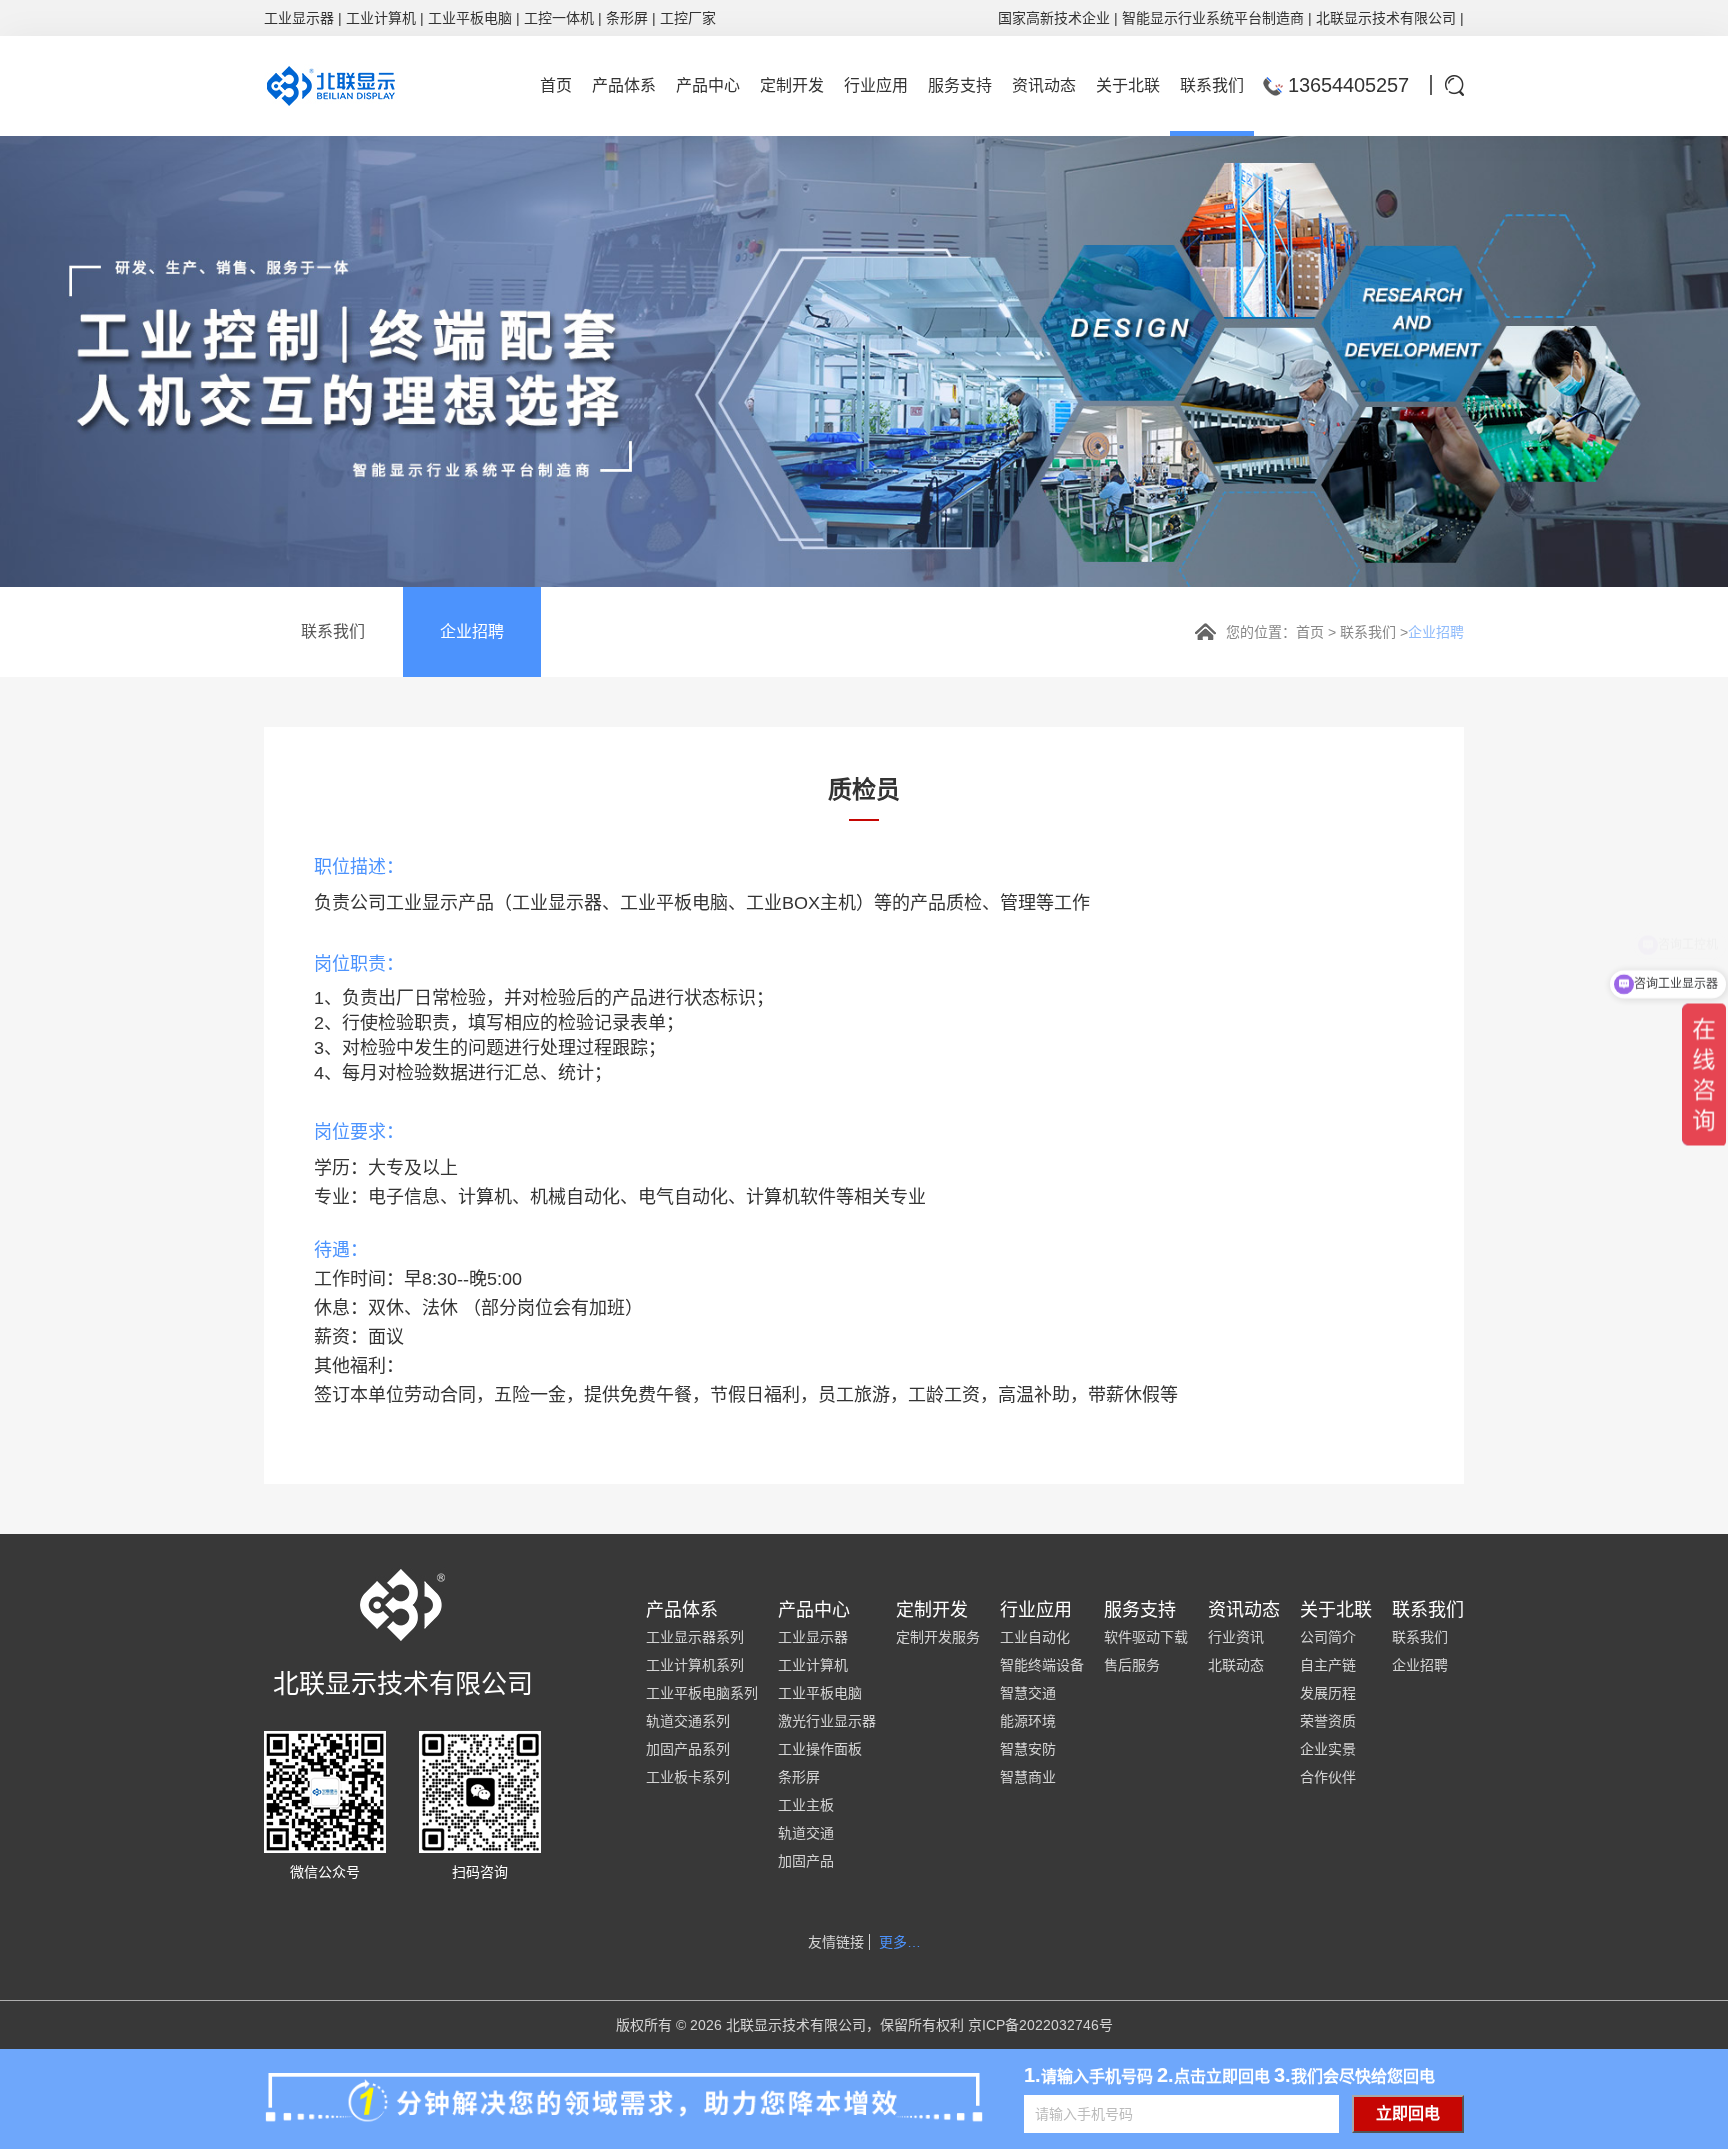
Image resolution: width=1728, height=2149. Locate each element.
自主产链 (1328, 1665)
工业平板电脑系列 (702, 1693)
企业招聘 (472, 631)
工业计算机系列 (695, 1665)
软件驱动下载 (1146, 1637)
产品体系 (682, 1610)
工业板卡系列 (688, 1777)
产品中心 (814, 1610)
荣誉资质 (1328, 1721)
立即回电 (1408, 2113)
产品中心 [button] (708, 85)
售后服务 (1132, 1665)
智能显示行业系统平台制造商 (1213, 18)
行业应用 (1036, 1610)
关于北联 (1336, 1610)
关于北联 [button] (1128, 85)
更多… (900, 1942)
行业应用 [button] (876, 85)
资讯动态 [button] (1044, 85)
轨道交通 (806, 1833)
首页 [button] (556, 85)
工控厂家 (688, 18)
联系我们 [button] (1212, 85)
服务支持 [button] (960, 85)
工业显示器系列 (695, 1637)
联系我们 (333, 631)
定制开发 (932, 1610)
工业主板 (806, 1805)
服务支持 (1140, 1610)
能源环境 (1028, 1721)
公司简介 (1328, 1637)
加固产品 (806, 1861)
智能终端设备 (1042, 1665)
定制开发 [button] (792, 85)
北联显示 (1344, 18)
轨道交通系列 (688, 1721)
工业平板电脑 (470, 18)
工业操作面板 (820, 1749)
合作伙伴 (1328, 1777)
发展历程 (1328, 1693)
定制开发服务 (938, 1637)
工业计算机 (381, 18)
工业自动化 (1035, 1637)
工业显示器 (299, 18)
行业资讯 (1236, 1637)
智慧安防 (1028, 1749)
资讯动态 (1244, 1610)
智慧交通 (1028, 1693)
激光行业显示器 (827, 1721)
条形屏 (627, 18)
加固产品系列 (688, 1749)
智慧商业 (1028, 1777)
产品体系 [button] (624, 85)
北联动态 (1236, 1665)
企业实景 (1328, 1749)
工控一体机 (559, 18)
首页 (1310, 632)
